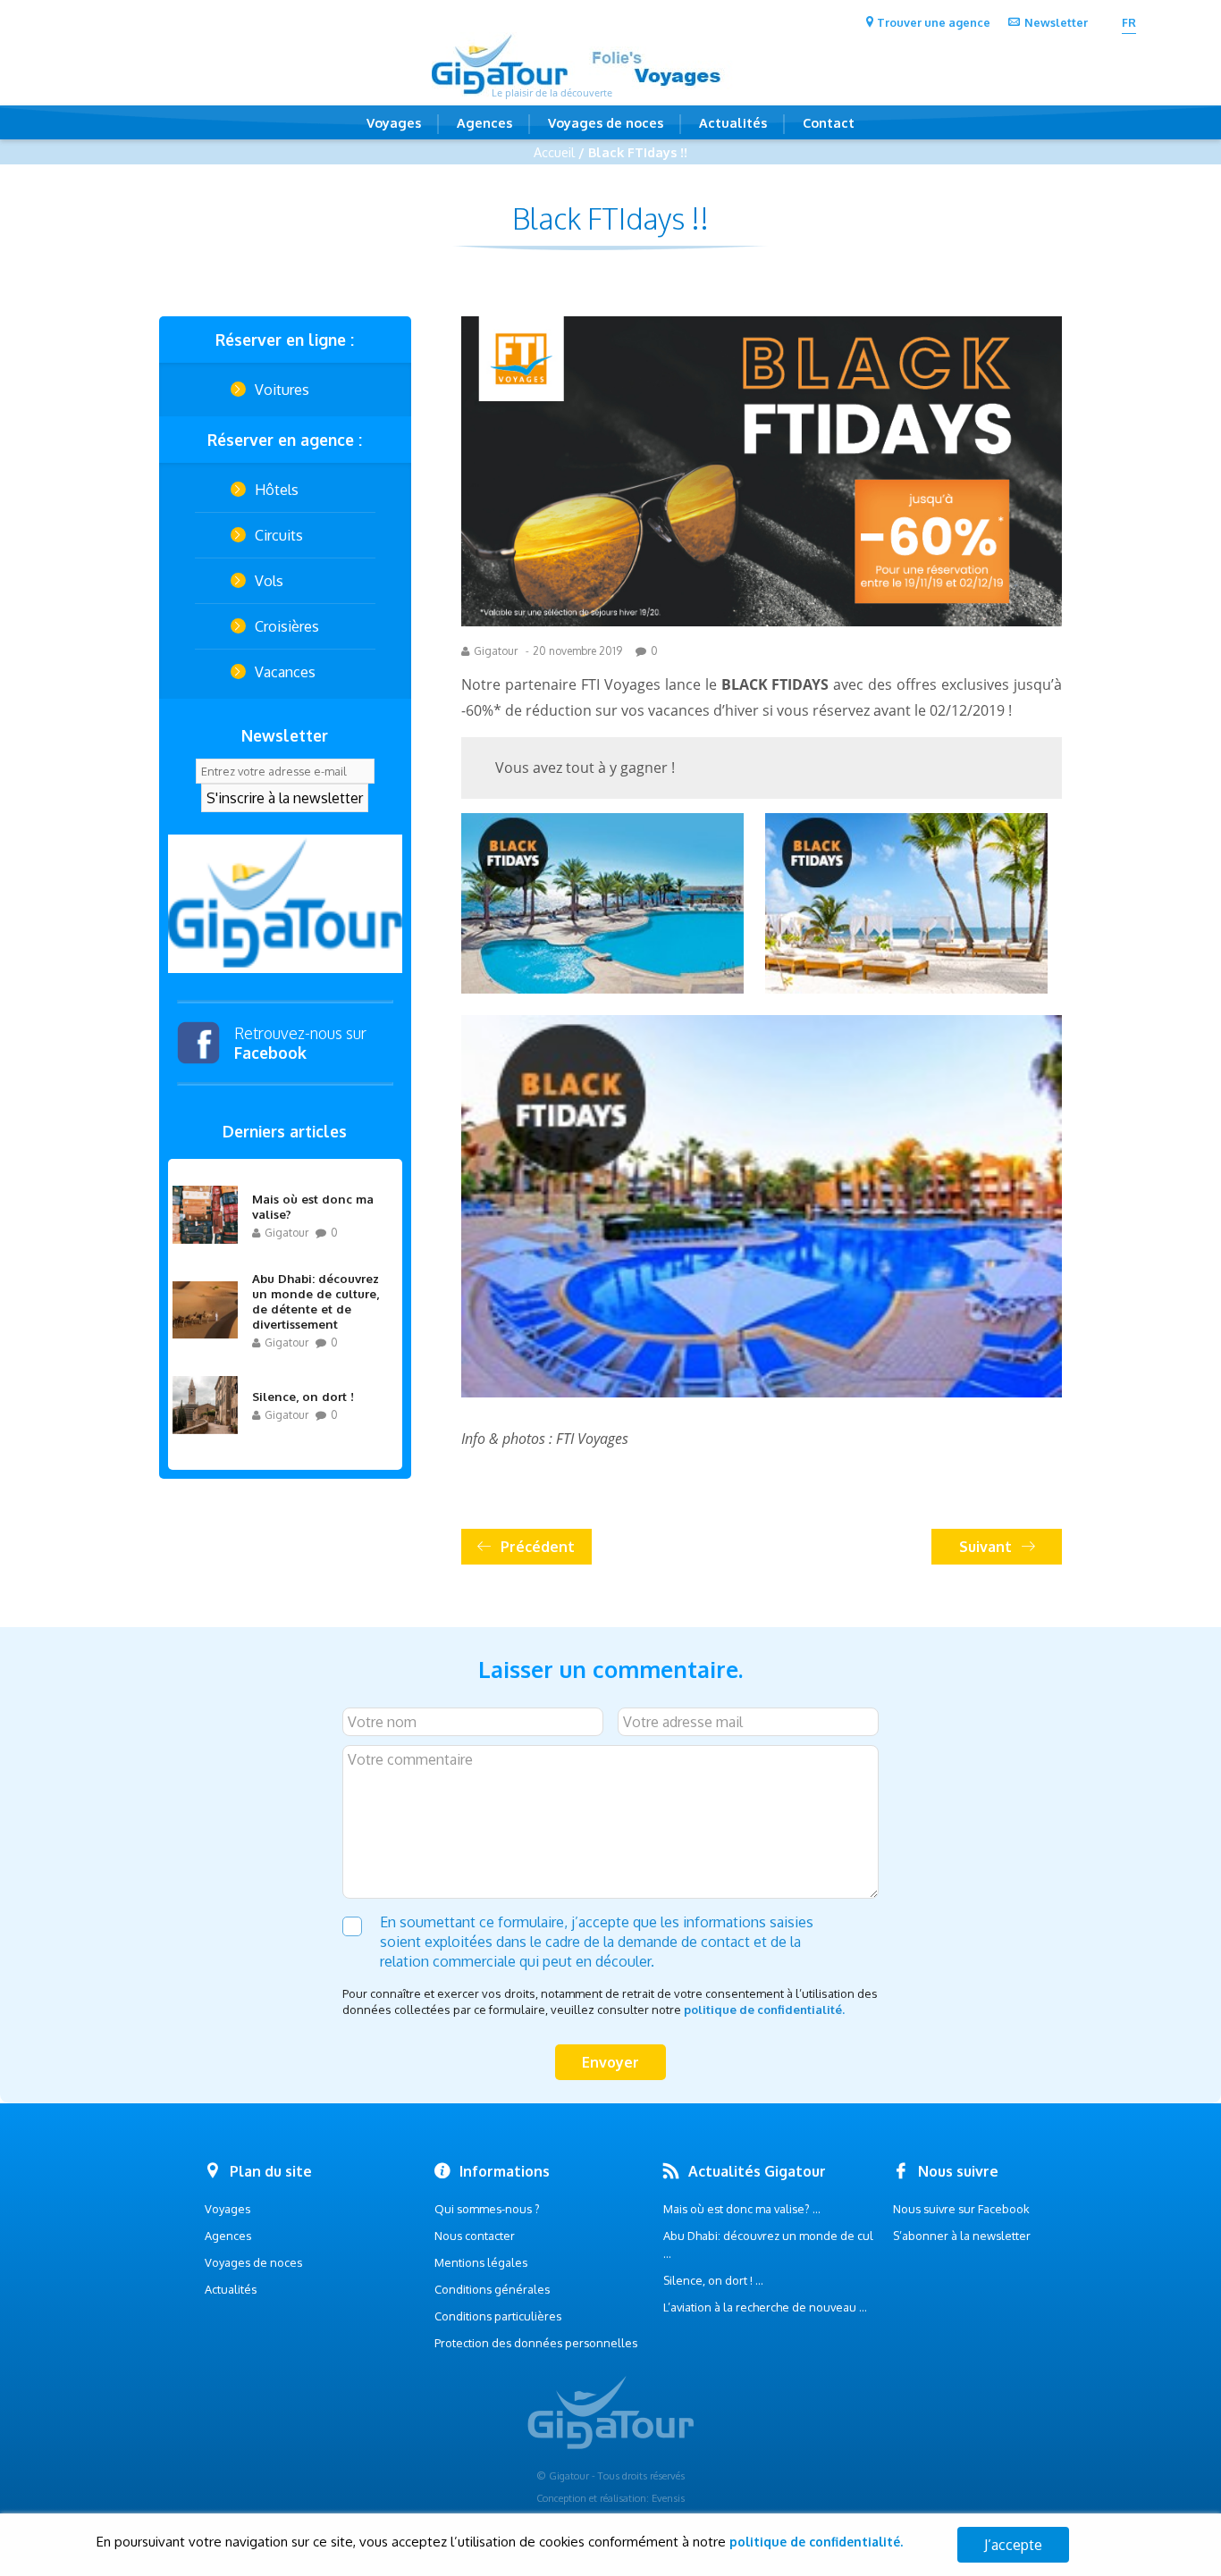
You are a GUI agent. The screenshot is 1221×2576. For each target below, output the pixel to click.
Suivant (985, 1547)
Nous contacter (475, 2236)
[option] (285, 904)
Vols (269, 581)
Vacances (285, 672)
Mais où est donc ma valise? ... (742, 2209)
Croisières (287, 626)
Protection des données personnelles (536, 2343)
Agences (484, 122)
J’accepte (1013, 2545)
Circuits (279, 535)
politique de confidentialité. (764, 2010)
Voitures (282, 390)
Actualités (733, 122)
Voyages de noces (606, 122)
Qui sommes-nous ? (487, 2209)
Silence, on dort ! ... (713, 2280)
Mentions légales (481, 2262)
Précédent (538, 1547)
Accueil (554, 152)
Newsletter (1056, 22)
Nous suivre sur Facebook (961, 2209)
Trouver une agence (934, 22)
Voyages (394, 122)
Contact (829, 122)
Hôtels (277, 490)
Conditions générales (492, 2289)
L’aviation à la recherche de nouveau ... (765, 2307)
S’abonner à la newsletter (962, 2236)
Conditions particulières (498, 2316)
